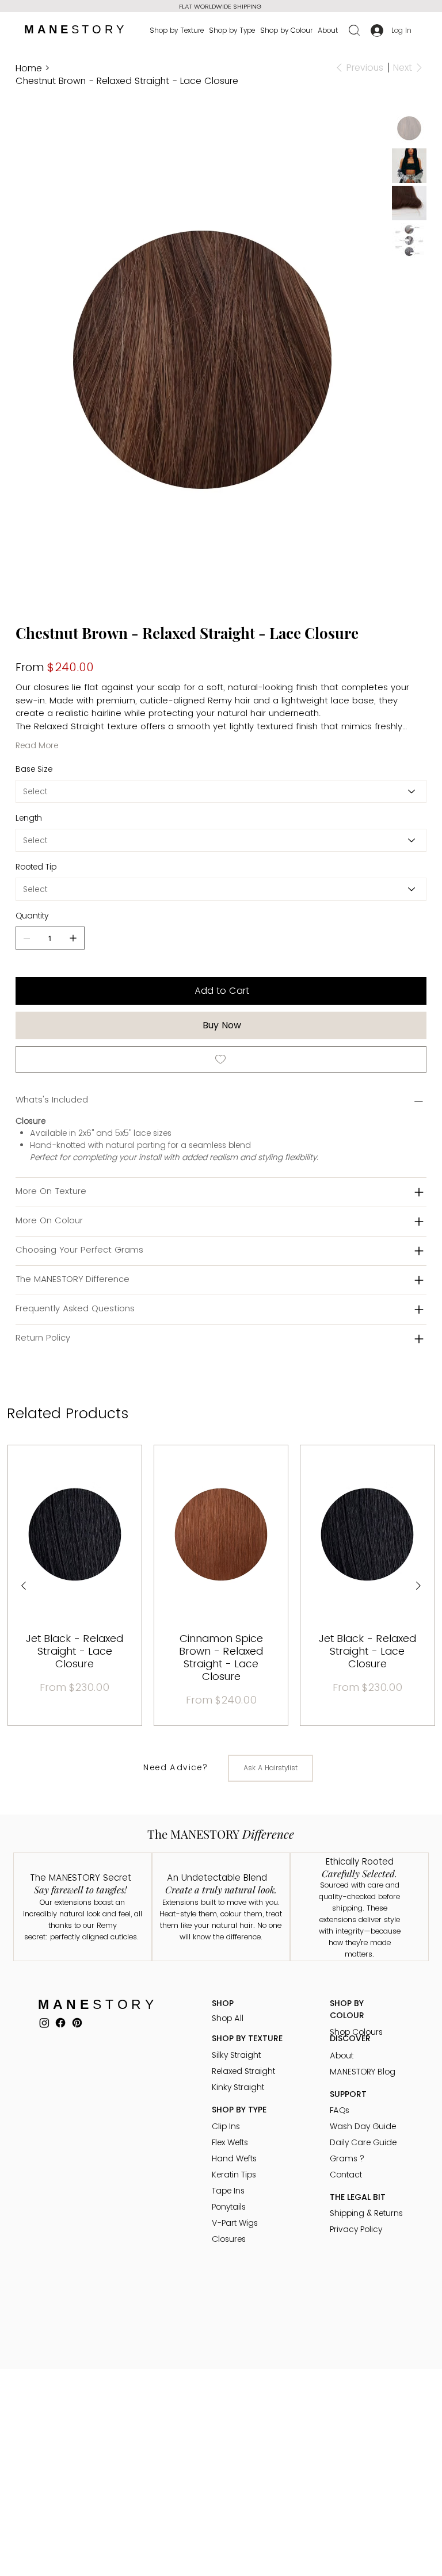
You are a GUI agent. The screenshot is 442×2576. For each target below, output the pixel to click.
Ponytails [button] (229, 2207)
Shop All (228, 2018)
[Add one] (73, 938)
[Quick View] (75, 1534)
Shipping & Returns (366, 2213)
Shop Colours (356, 2032)
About (342, 2056)
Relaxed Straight (243, 2071)
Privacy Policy (356, 2229)
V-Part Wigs (235, 2223)
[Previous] (110, 4)
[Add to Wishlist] (221, 1059)
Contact (346, 2175)
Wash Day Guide (363, 2126)
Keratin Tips (234, 2175)
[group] (221, 1586)
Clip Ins (226, 2126)
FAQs (340, 2110)
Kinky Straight (238, 2087)
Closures (229, 2239)
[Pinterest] (77, 2023)
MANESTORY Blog (363, 2072)
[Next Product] (418, 1586)
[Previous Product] (24, 1586)
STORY (76, 29)
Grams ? (347, 2158)
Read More (37, 745)
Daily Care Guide (363, 2142)
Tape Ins (228, 2191)
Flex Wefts (230, 2142)
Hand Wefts (234, 2158)
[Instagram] (44, 2023)
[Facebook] (60, 2023)
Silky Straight (236, 2055)
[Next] (323, 6)
